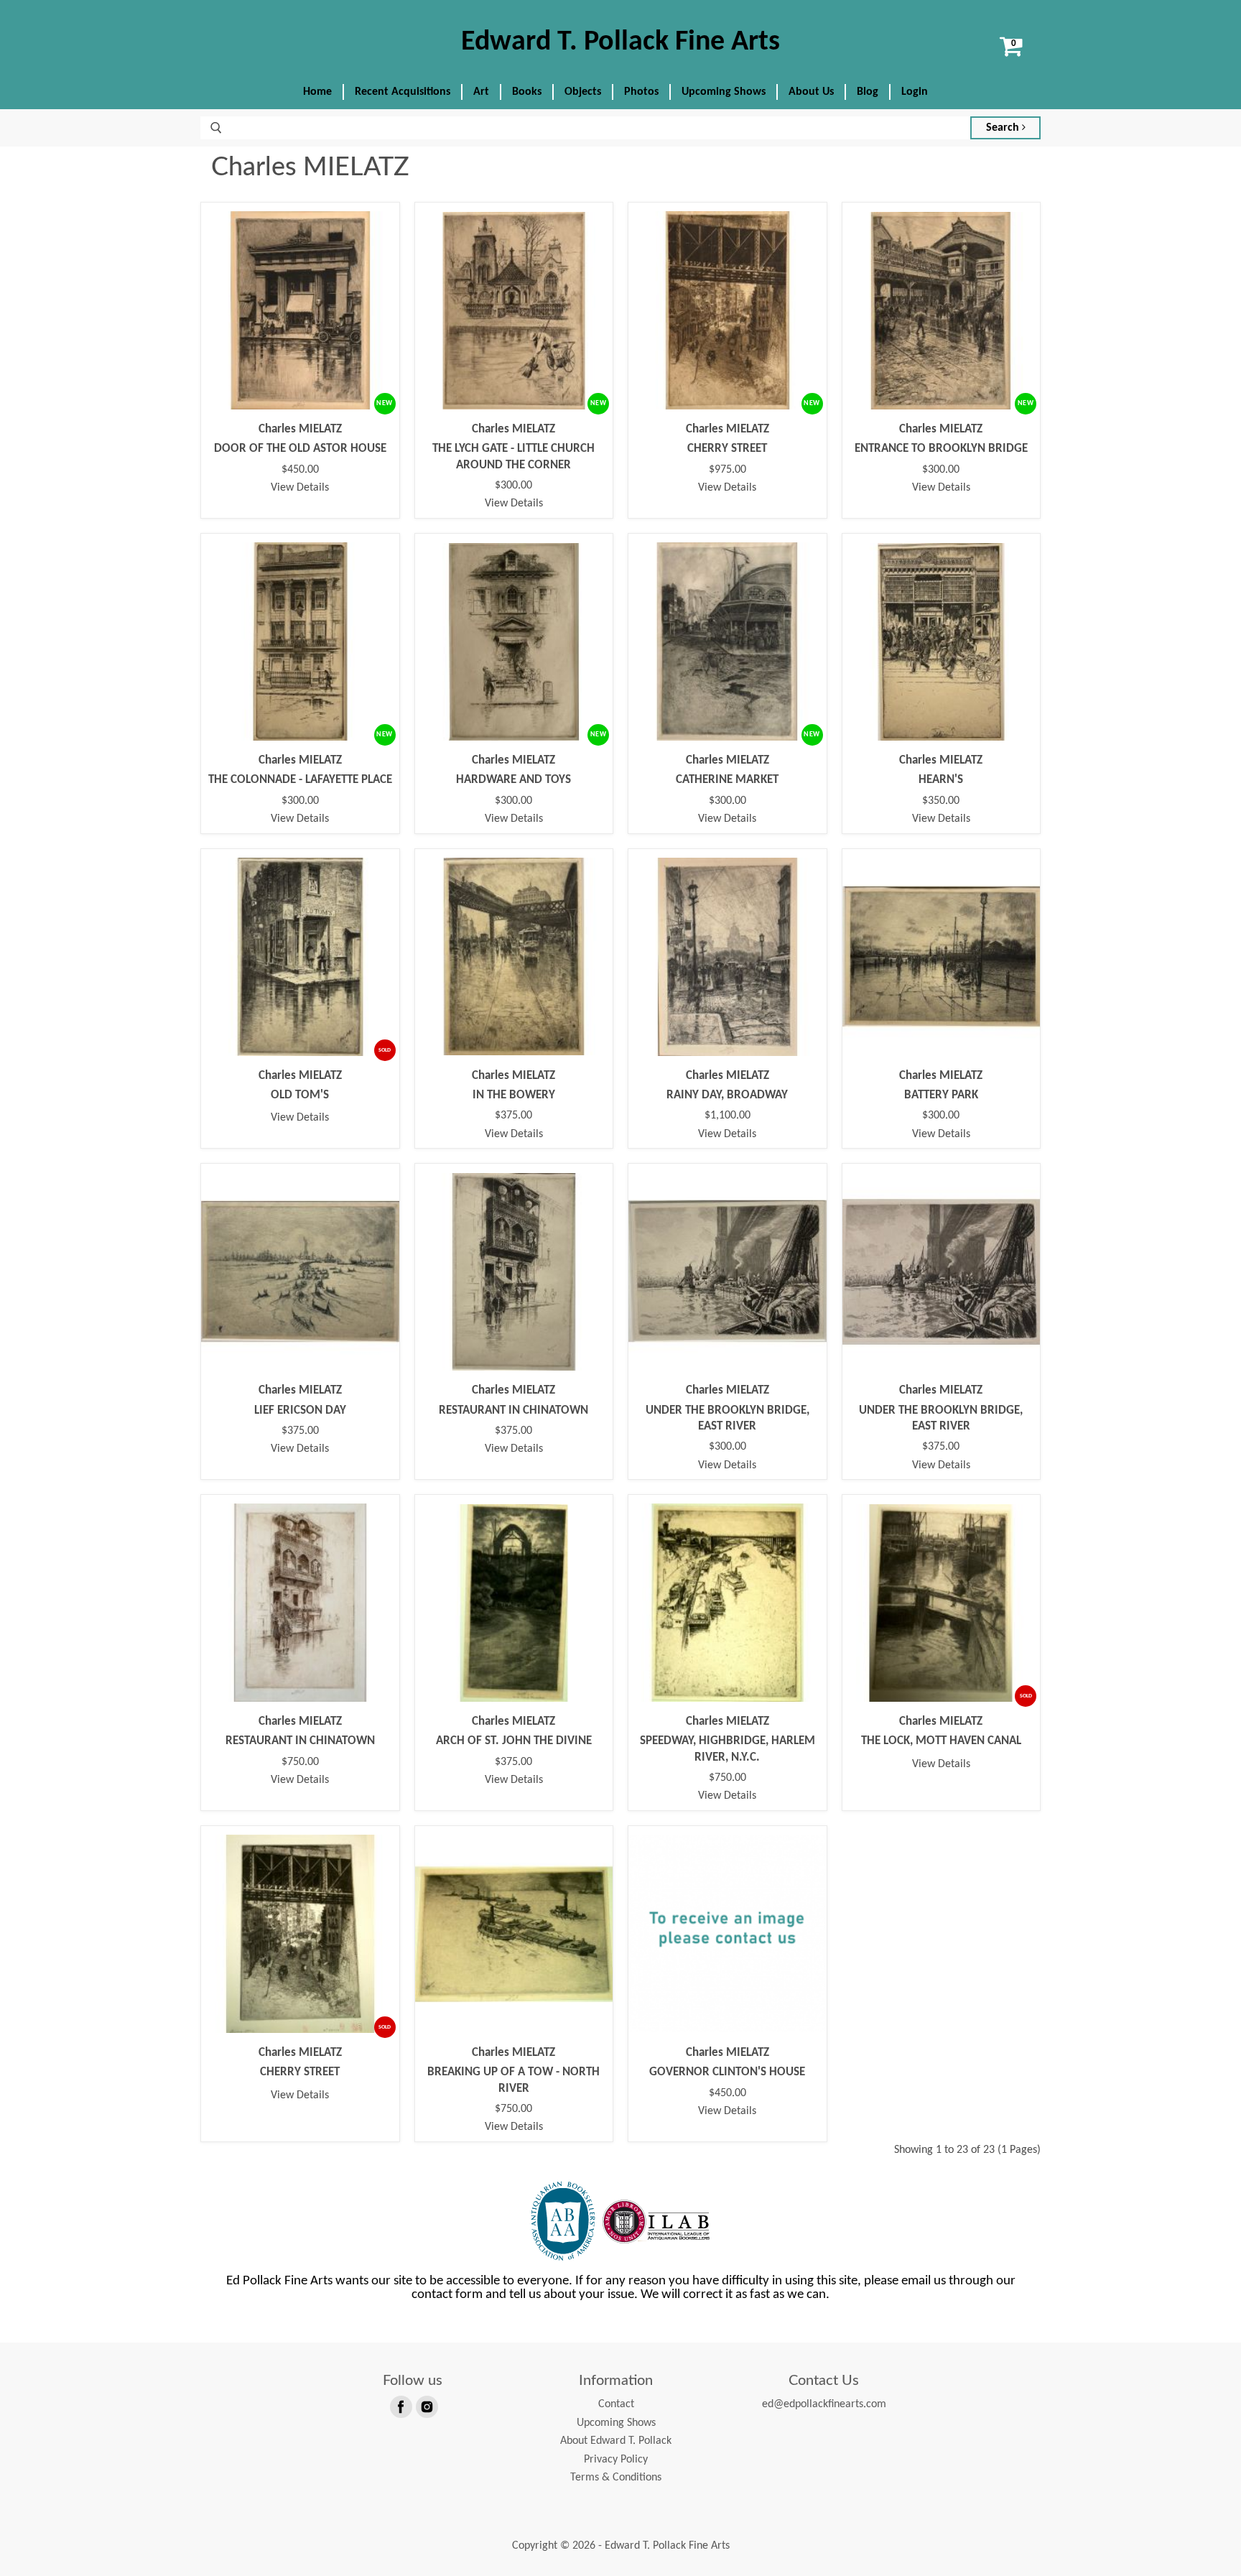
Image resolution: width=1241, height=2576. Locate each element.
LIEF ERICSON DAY (300, 1410)
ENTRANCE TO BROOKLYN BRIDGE (941, 449)
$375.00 (513, 1116)
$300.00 (513, 486)
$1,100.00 (728, 1116)
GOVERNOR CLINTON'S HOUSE (727, 2072)
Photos (641, 92)
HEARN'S (941, 780)
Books (527, 92)
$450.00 (300, 470)
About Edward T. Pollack (616, 2441)
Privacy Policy (616, 2460)
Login (915, 92)
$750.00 (300, 1762)
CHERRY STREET (727, 449)
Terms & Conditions (616, 2478)
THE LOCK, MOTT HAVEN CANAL (941, 1741)
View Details (300, 488)
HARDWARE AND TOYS (513, 780)
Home (317, 92)
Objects (583, 92)
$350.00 (941, 801)
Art (481, 92)
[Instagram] (426, 2406)
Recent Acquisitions (403, 92)
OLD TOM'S (300, 1095)
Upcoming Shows (724, 92)
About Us (811, 92)
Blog (868, 92)
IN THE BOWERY (514, 1095)
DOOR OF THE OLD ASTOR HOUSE (300, 449)
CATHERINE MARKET (727, 780)
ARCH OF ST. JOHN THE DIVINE (514, 1741)
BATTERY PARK (941, 1095)
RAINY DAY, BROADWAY (727, 1095)
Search (1004, 128)
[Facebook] (400, 2406)
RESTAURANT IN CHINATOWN (513, 1410)
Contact (616, 2404)
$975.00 (728, 470)
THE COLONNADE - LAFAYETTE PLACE (300, 780)
